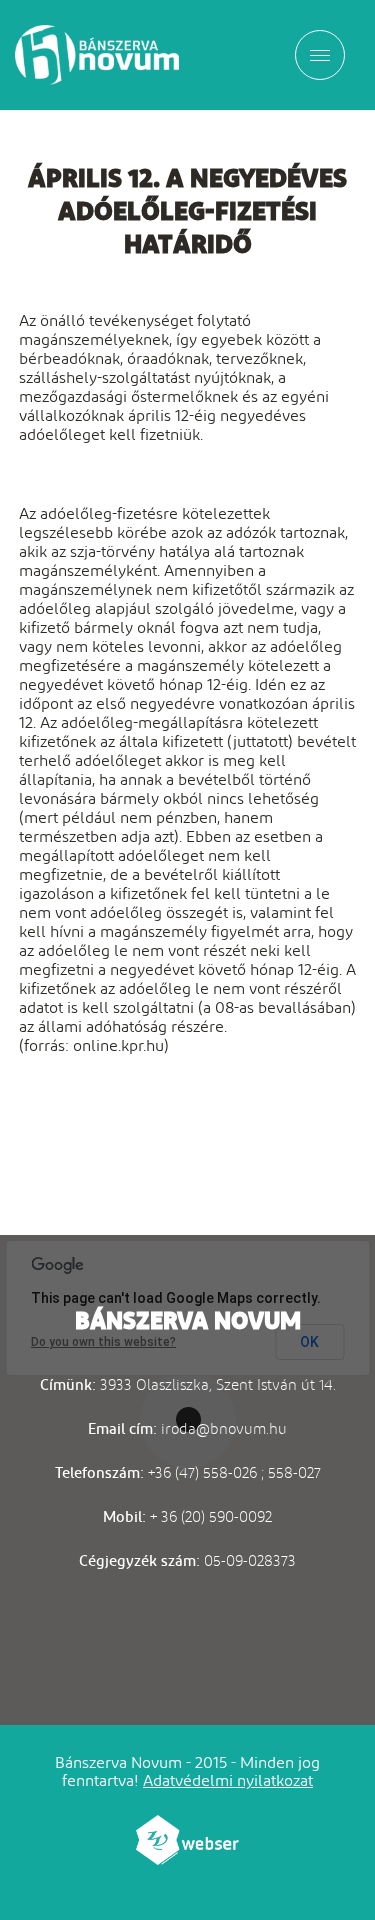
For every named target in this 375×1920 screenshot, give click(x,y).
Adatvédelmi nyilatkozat (228, 1780)
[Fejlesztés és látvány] (188, 1859)
